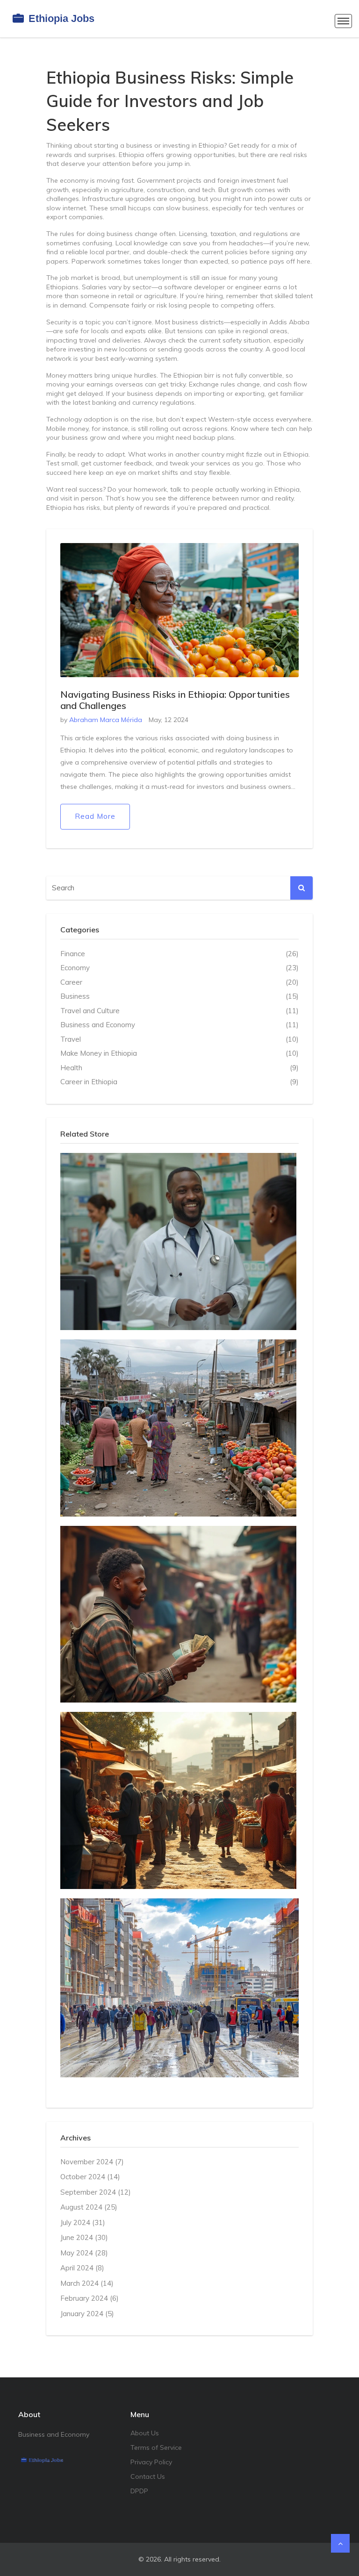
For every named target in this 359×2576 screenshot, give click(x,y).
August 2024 (89, 2207)
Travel (179, 1039)
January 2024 (87, 2314)
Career (179, 982)
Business (179, 996)
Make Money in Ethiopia (179, 1053)
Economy (179, 968)
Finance (179, 954)
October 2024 (90, 2177)
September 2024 (96, 2192)
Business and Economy (179, 1025)
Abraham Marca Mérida (106, 720)
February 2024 (90, 2298)
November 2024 (92, 2162)
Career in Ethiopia (179, 1082)
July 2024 (83, 2222)
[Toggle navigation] (343, 21)
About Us (145, 2433)
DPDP (139, 2491)
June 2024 (84, 2237)
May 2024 (84, 2253)
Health (179, 1068)
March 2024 (87, 2283)
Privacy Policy (151, 2462)
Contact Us (148, 2476)
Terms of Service (156, 2447)
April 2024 (82, 2268)
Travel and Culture (179, 1011)
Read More (95, 816)
